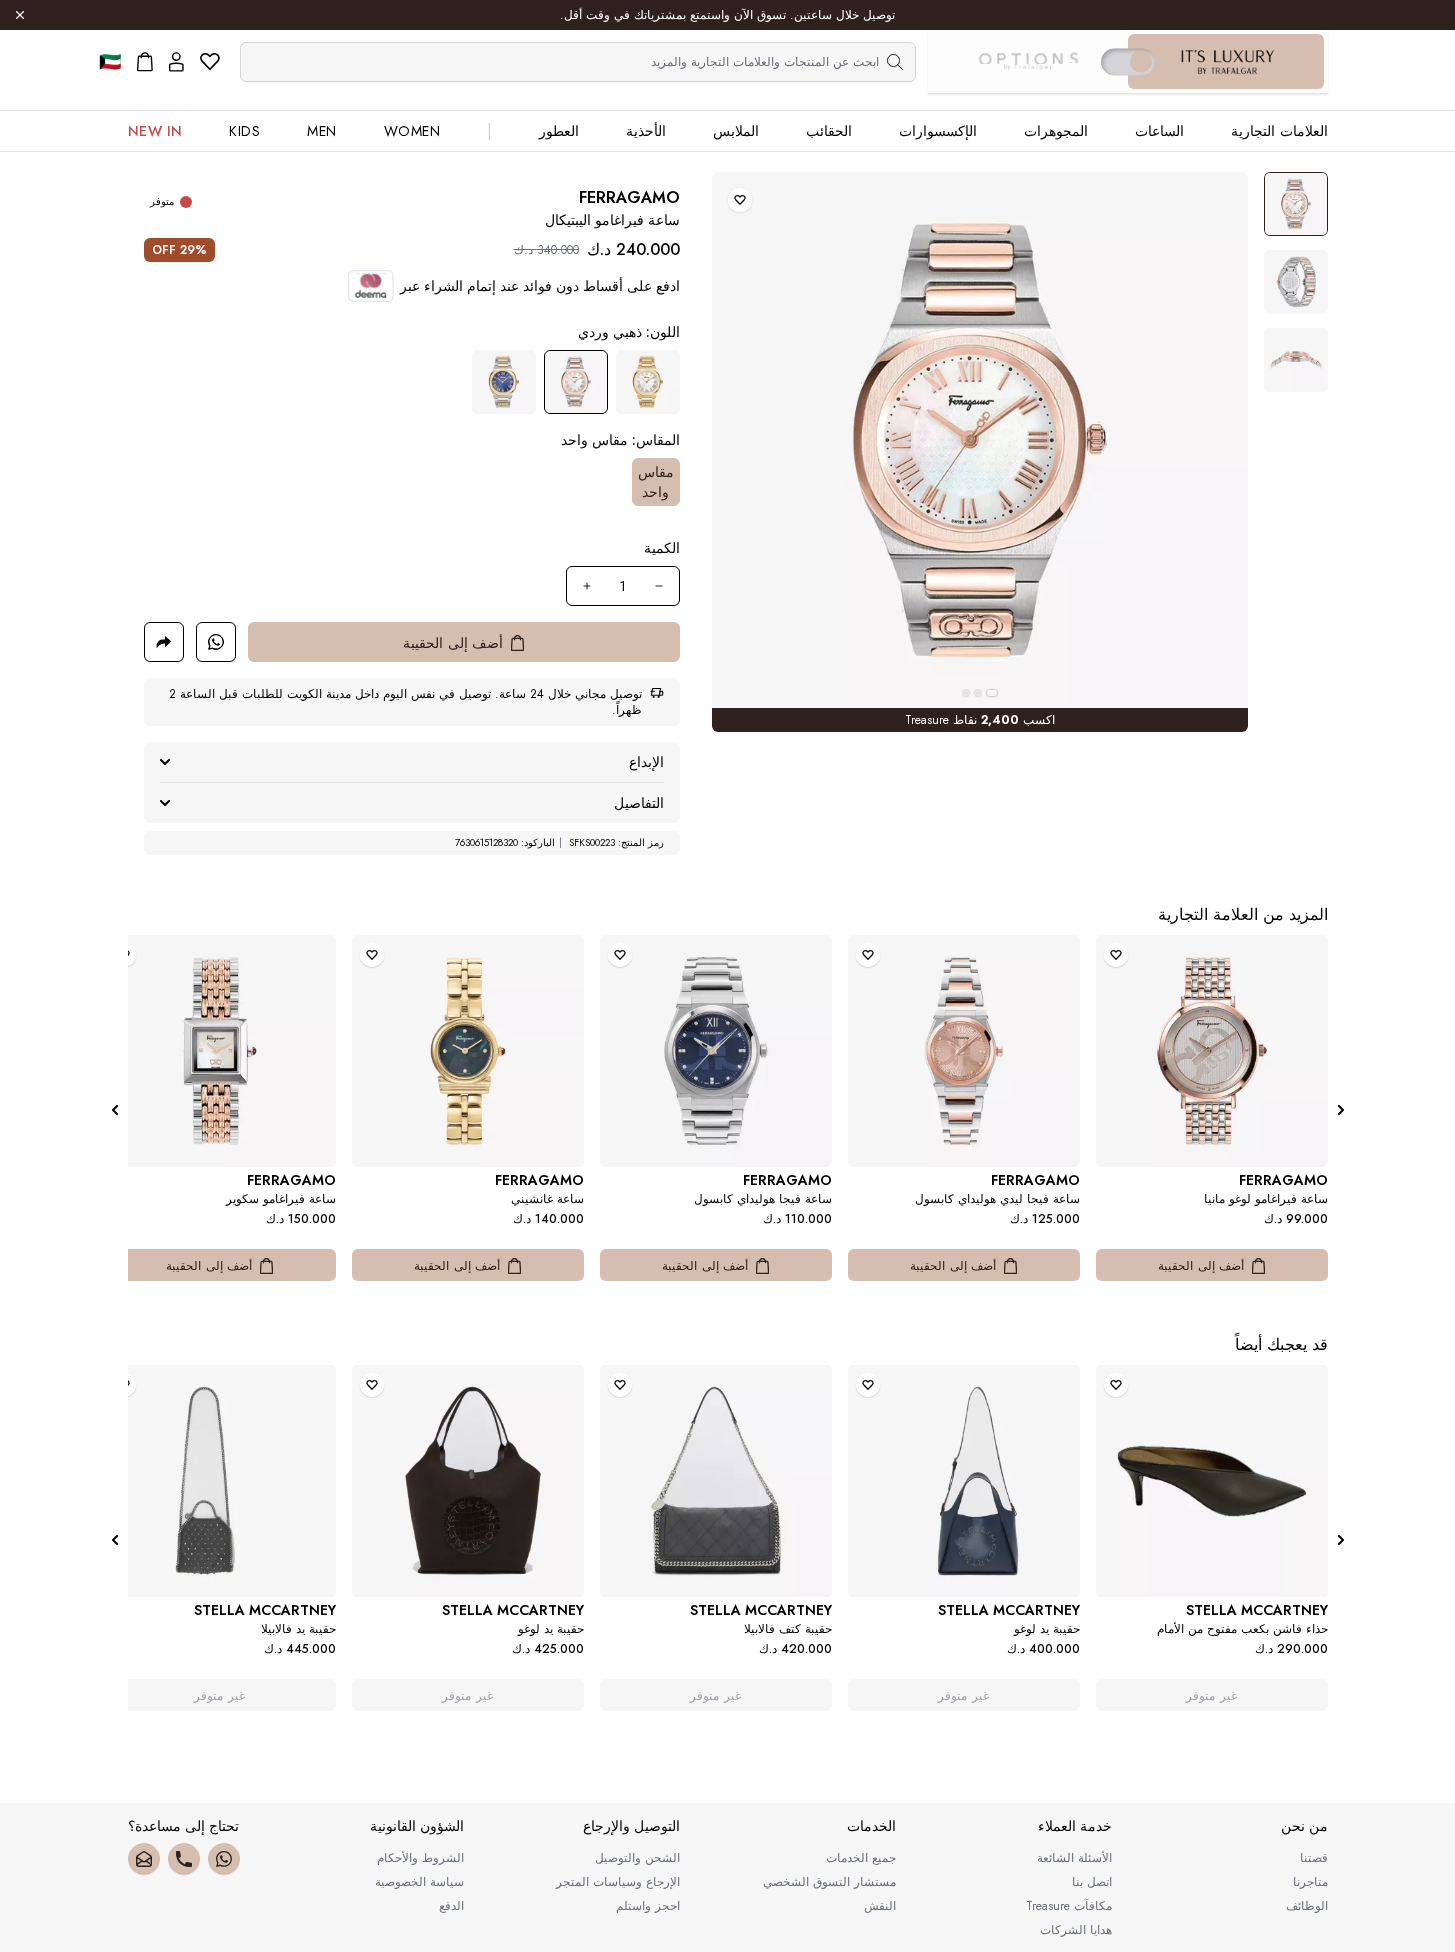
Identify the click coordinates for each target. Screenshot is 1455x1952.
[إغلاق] (20, 15)
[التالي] (115, 1110)
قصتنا (1314, 1858)
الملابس (736, 131)
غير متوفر (1211, 1696)
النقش (880, 1906)
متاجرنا (1310, 1882)
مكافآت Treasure (1069, 1906)
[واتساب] (224, 1859)
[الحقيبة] (145, 62)
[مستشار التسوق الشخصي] (216, 642)
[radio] (648, 382)
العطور (559, 131)
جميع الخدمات (861, 1858)
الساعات (1159, 131)
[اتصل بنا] (184, 1859)
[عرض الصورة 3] (1296, 360)
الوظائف (1307, 1906)
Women (412, 131)
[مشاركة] (164, 642)
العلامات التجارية (1279, 131)
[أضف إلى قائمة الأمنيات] (740, 200)
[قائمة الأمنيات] (210, 62)
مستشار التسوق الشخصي (829, 1882)
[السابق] (1341, 1110)
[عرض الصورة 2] (1296, 282)
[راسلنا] (144, 1859)
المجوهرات (1056, 131)
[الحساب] (176, 62)
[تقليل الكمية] (659, 586)
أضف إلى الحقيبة (1201, 1266)
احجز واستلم (648, 1906)
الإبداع (646, 762)
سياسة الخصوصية (419, 1882)
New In (155, 131)
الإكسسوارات (938, 131)
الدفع (451, 1906)
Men (322, 131)
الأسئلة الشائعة (1074, 1858)
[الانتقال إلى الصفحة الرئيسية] (1228, 62)
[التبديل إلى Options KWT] (1028, 62)
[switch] (1128, 61)
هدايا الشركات (1076, 1930)
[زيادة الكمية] (587, 586)
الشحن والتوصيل (637, 1858)
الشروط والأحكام (420, 1858)
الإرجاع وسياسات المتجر (618, 1882)
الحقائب (829, 131)
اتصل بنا (1092, 1882)
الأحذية (646, 131)
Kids (244, 131)
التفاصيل (639, 803)
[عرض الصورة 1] (1296, 204)
